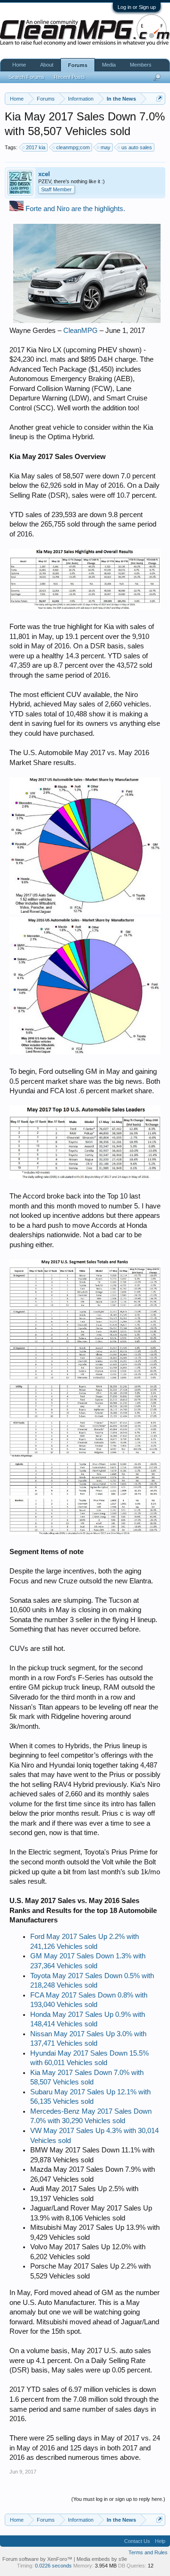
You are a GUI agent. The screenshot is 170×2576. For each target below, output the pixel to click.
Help (160, 2541)
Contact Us (137, 2541)
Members (141, 65)
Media (109, 65)
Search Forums (26, 77)
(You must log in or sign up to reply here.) (118, 2499)
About (47, 65)
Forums (78, 65)
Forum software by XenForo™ (38, 2559)
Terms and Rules (148, 2552)
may (106, 147)
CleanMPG (81, 331)
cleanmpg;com (73, 147)
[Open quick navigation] (159, 98)
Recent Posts (69, 77)
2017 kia (36, 147)
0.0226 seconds (53, 2566)
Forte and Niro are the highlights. (75, 209)
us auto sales (137, 147)
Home (19, 65)
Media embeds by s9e (102, 2559)
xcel (44, 174)
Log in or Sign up (137, 7)
